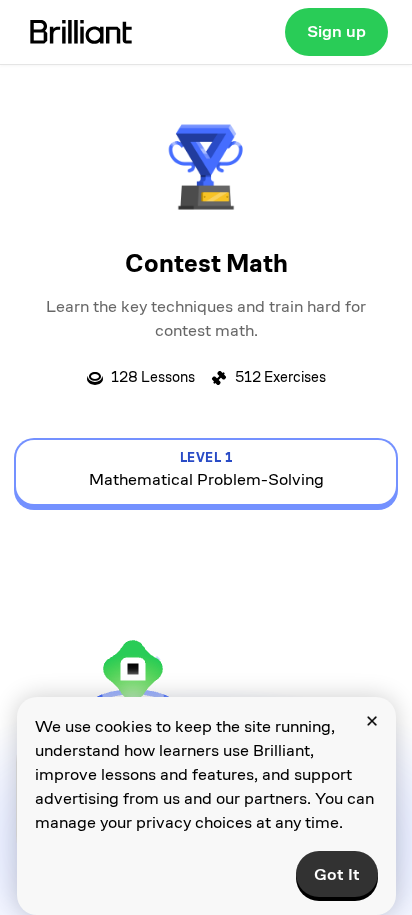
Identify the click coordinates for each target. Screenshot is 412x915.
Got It (337, 874)
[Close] (372, 721)
